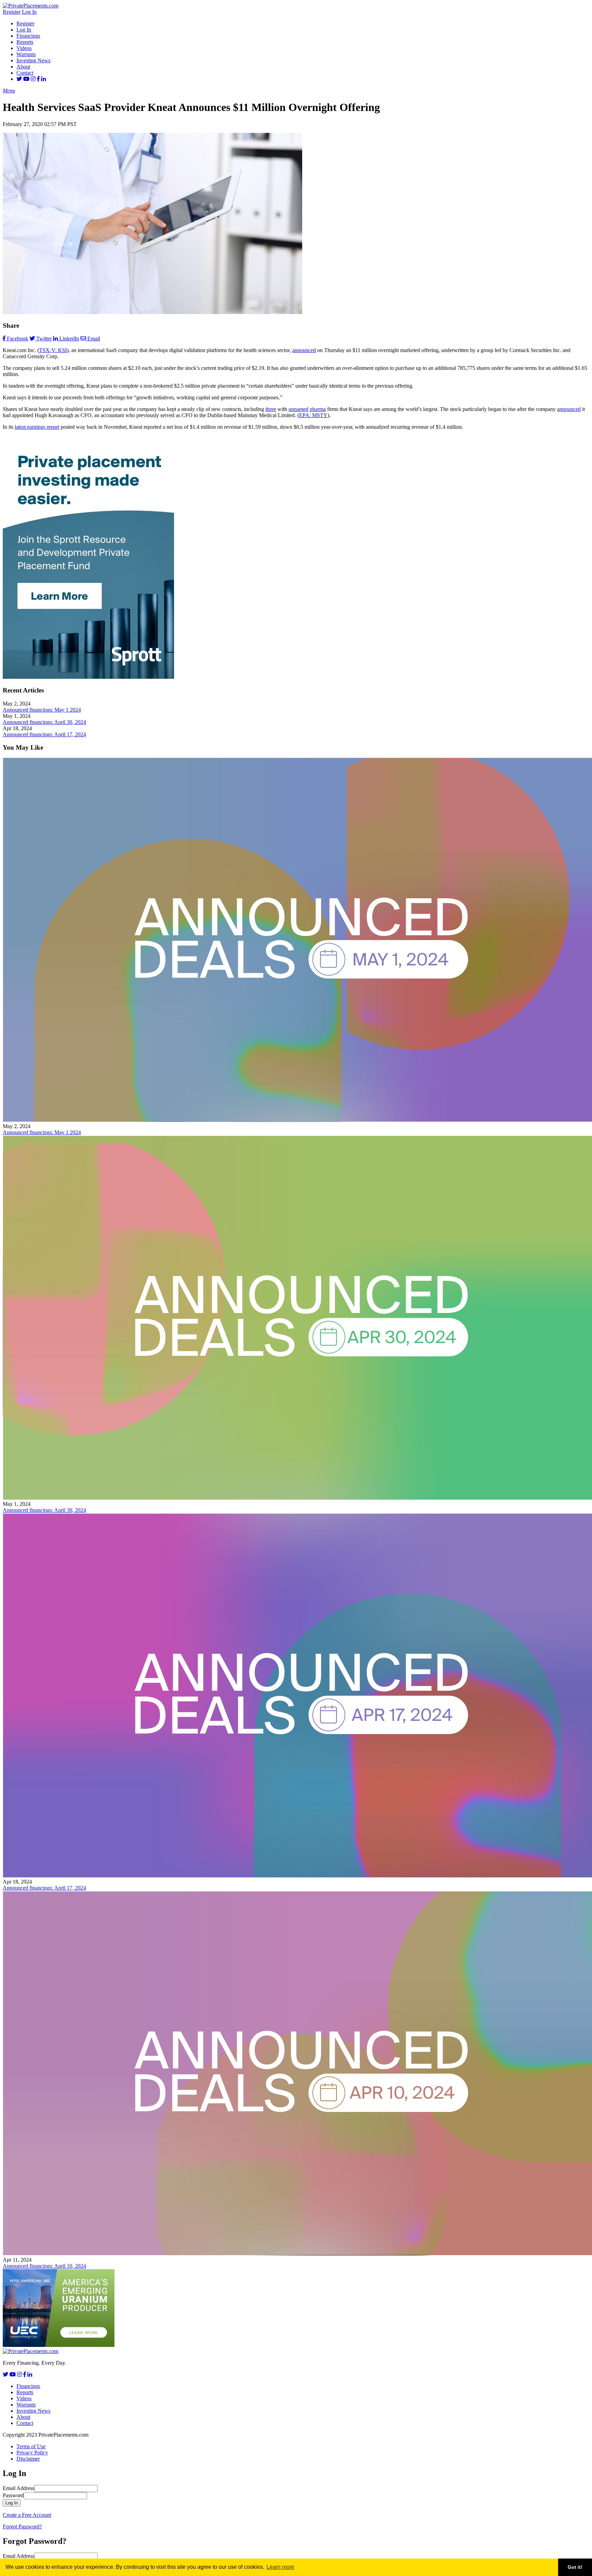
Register (12, 12)
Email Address (18, 2488)
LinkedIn (69, 339)
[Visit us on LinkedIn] (44, 79)
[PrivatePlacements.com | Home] (30, 6)
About (23, 67)
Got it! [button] (575, 2567)
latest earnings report (37, 427)
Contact (25, 73)
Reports (25, 42)
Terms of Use (31, 2446)
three (271, 409)
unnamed (298, 409)
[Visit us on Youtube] (26, 79)
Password (13, 2495)
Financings (28, 36)
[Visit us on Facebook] (38, 79)
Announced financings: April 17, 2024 (44, 734)
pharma (318, 409)
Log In (29, 12)
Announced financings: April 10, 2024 (44, 2266)
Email (94, 339)
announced (304, 350)
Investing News (33, 60)
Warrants (26, 54)
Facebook (17, 339)
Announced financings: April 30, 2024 (44, 722)
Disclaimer (28, 2459)
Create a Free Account (27, 2515)
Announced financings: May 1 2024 (42, 710)
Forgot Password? (22, 2527)
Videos (24, 48)
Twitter (44, 339)
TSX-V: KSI (53, 350)
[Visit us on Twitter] (19, 79)
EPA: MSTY (313, 415)
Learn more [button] (280, 2567)
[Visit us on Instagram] (33, 79)
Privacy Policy (32, 2453)
